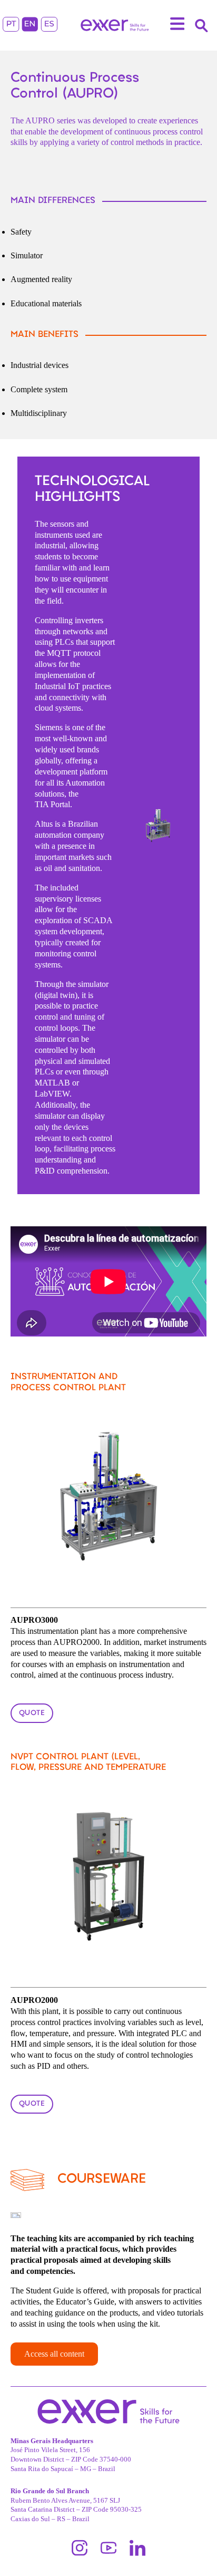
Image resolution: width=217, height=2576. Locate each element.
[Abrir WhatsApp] (191, 2549)
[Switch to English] (30, 26)
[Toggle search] (201, 25)
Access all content (54, 2354)
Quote (32, 1713)
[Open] (177, 25)
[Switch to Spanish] (49, 26)
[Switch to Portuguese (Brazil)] (11, 26)
